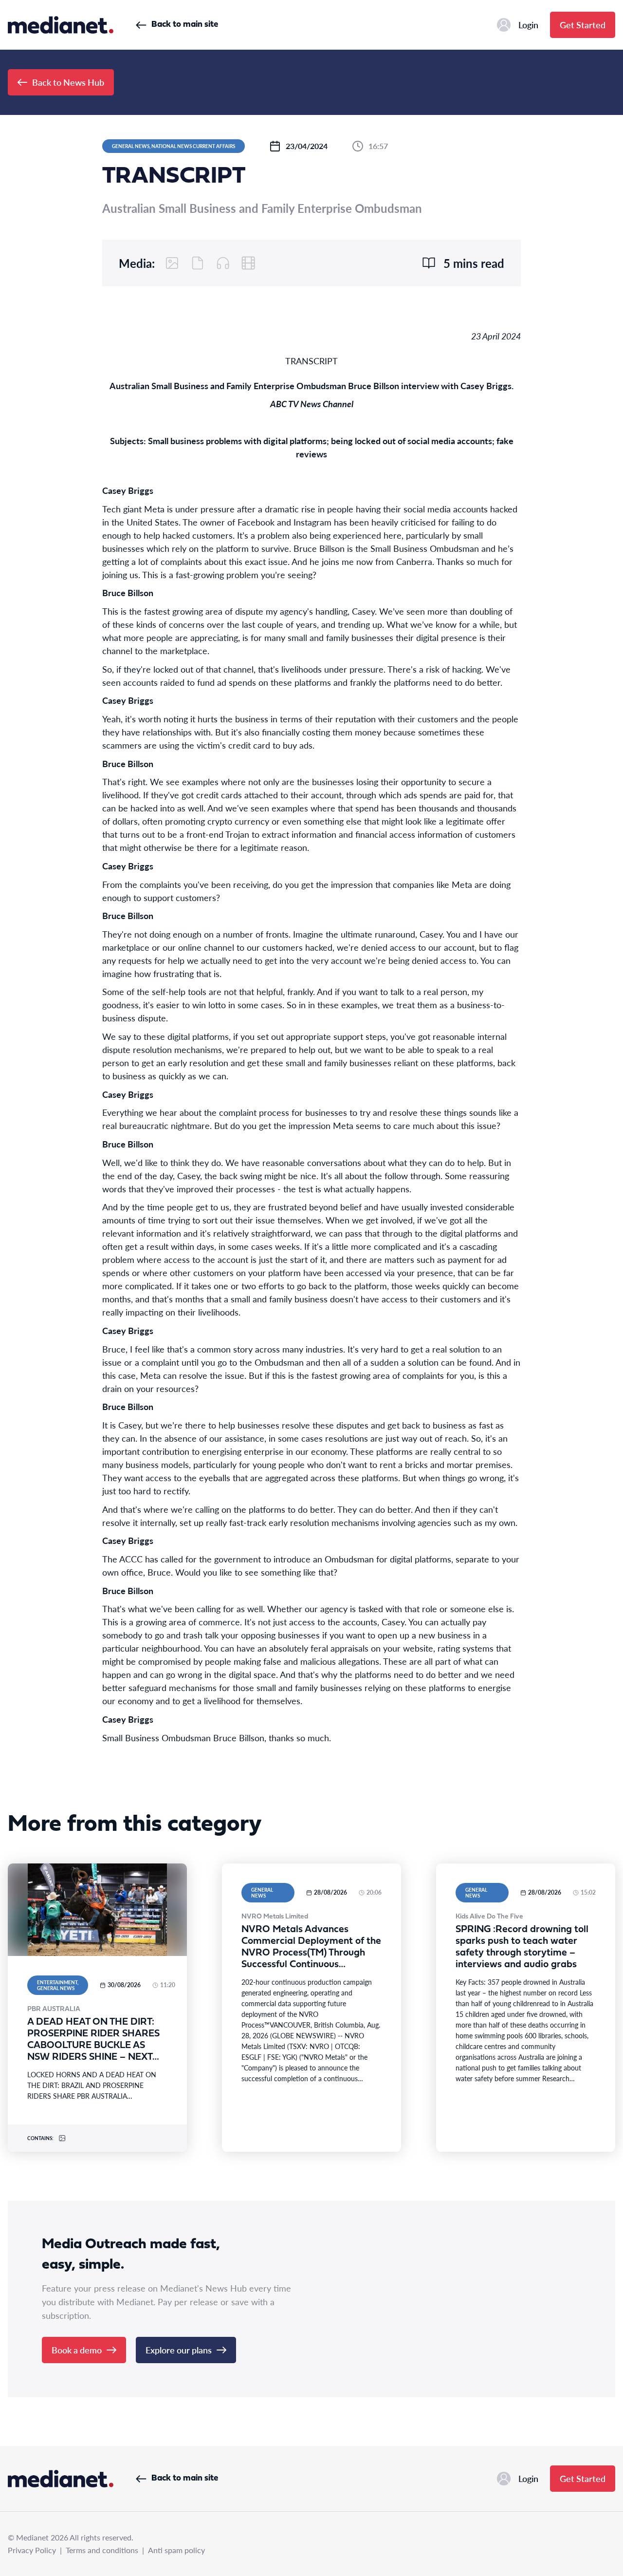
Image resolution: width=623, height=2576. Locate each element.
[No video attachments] (248, 263)
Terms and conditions (102, 2550)
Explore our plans (179, 2350)
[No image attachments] (172, 263)
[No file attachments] (198, 263)
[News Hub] (61, 25)
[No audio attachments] (223, 263)
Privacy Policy (32, 2550)
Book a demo (77, 2350)
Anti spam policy (176, 2550)
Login (528, 25)
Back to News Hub (68, 82)
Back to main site (185, 25)
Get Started (583, 25)
